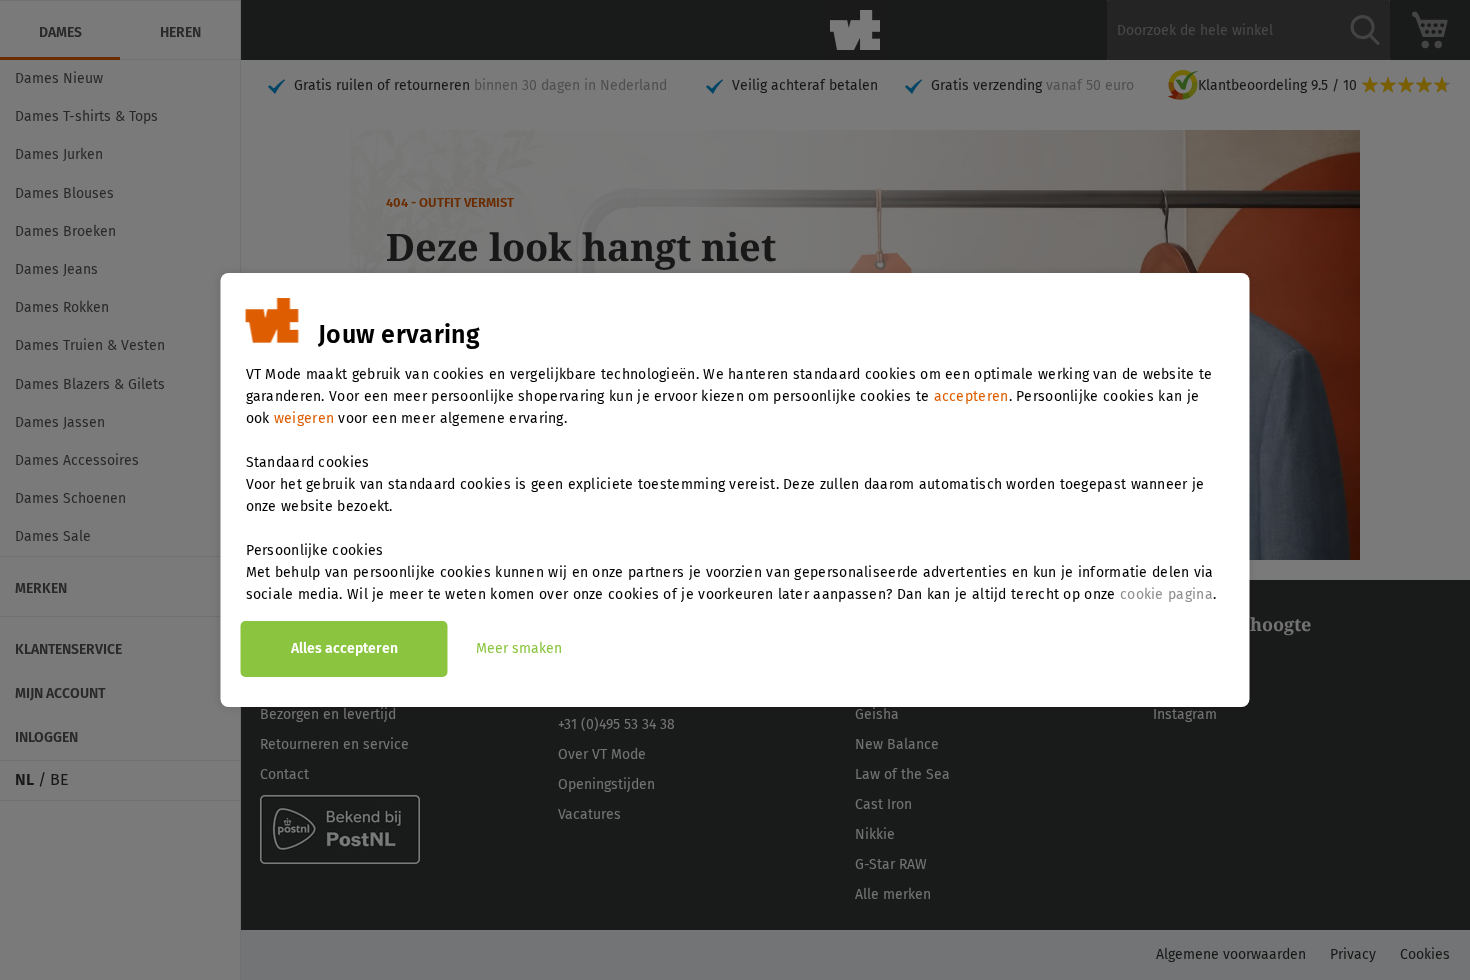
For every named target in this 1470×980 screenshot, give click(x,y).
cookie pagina (1166, 594)
